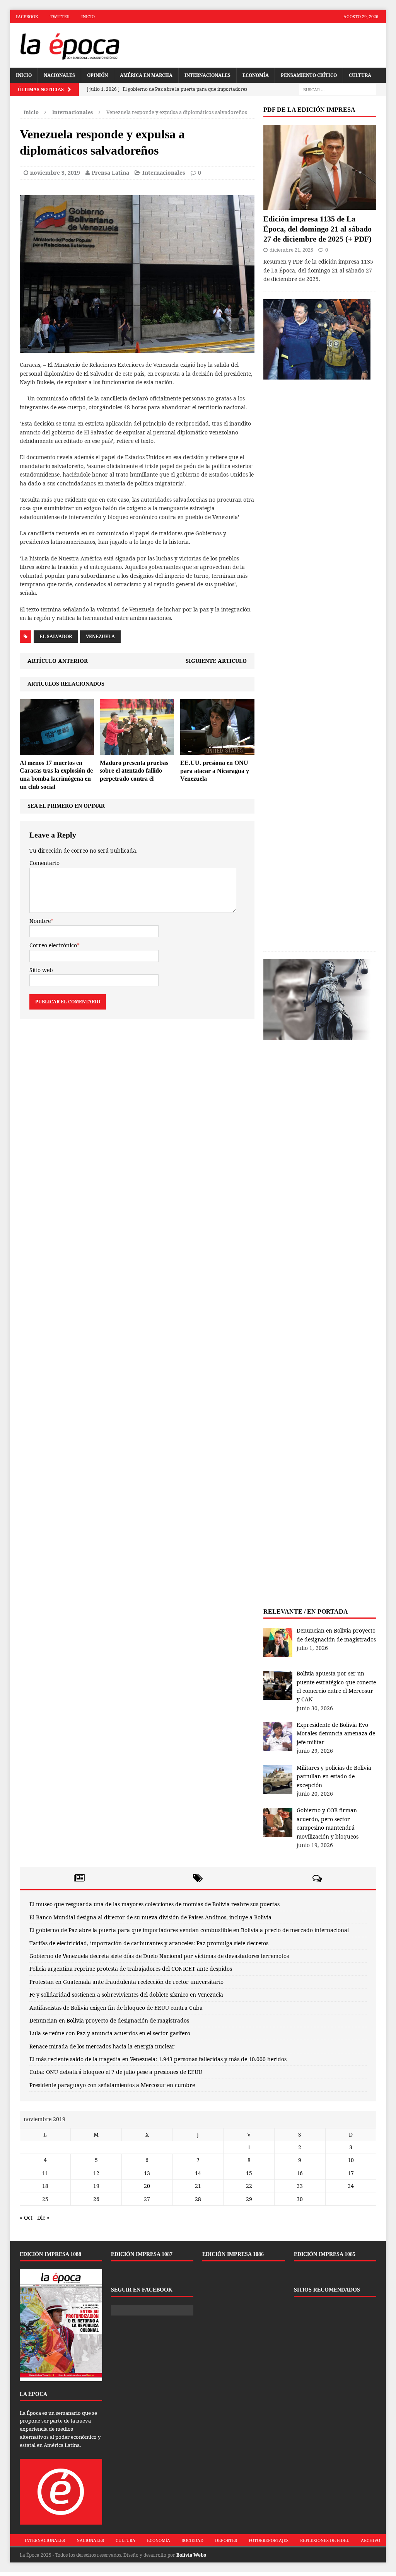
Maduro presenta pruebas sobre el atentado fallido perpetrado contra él (134, 771)
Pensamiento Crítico (309, 75)
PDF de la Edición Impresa (309, 110)
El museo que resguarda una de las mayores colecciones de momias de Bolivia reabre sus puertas (154, 1904)
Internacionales (207, 75)
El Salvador (56, 636)
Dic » (43, 2218)
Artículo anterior (58, 661)
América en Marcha (146, 75)
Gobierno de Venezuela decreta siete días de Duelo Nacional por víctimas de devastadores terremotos (159, 1956)
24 (351, 2186)
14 (198, 2173)
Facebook (27, 16)
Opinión (97, 75)
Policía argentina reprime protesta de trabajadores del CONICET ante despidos (131, 1969)
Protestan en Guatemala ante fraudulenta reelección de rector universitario (126, 1982)
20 (147, 2186)
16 (300, 2173)
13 (147, 2173)
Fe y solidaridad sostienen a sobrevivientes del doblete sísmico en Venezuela (126, 1995)
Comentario (44, 863)
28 (198, 2199)
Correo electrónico (53, 945)
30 (300, 2199)
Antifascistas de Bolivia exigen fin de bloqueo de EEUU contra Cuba (116, 2008)
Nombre (40, 921)
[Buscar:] (338, 89)
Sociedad (193, 2540)
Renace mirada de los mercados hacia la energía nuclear (102, 2046)
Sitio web (41, 970)
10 (351, 2160)
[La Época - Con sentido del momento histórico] (70, 45)
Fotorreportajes (269, 2540)
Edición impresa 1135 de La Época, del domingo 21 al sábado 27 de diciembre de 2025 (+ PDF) (317, 229)
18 (45, 2186)
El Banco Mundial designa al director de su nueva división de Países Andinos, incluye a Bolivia (150, 1917)
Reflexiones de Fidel (325, 2540)
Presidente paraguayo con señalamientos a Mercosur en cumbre (112, 2085)
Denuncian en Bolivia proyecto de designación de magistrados (109, 2020)
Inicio (88, 16)
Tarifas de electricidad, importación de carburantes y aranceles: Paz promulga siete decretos (149, 1943)
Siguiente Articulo (216, 661)
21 (198, 2186)
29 (249, 2199)
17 (351, 2173)
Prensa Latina (110, 173)
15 (249, 2173)
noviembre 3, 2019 (55, 173)
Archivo (370, 2540)
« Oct (26, 2218)
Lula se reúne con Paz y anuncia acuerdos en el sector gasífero (110, 2033)
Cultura (360, 75)
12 (96, 2173)
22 (249, 2186)
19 (96, 2186)
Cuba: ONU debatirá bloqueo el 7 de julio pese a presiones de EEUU (116, 2072)
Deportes (226, 2540)
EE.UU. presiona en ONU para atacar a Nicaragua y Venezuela (215, 771)
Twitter (60, 16)
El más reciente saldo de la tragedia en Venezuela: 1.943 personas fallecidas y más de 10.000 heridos (158, 2059)
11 (45, 2173)
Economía (256, 75)
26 (96, 2199)
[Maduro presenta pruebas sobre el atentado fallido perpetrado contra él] (137, 750)
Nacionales (59, 75)
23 (300, 2186)
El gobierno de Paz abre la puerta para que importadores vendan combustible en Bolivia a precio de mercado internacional (189, 1930)
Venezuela (100, 636)
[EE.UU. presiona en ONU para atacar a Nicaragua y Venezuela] (217, 750)
